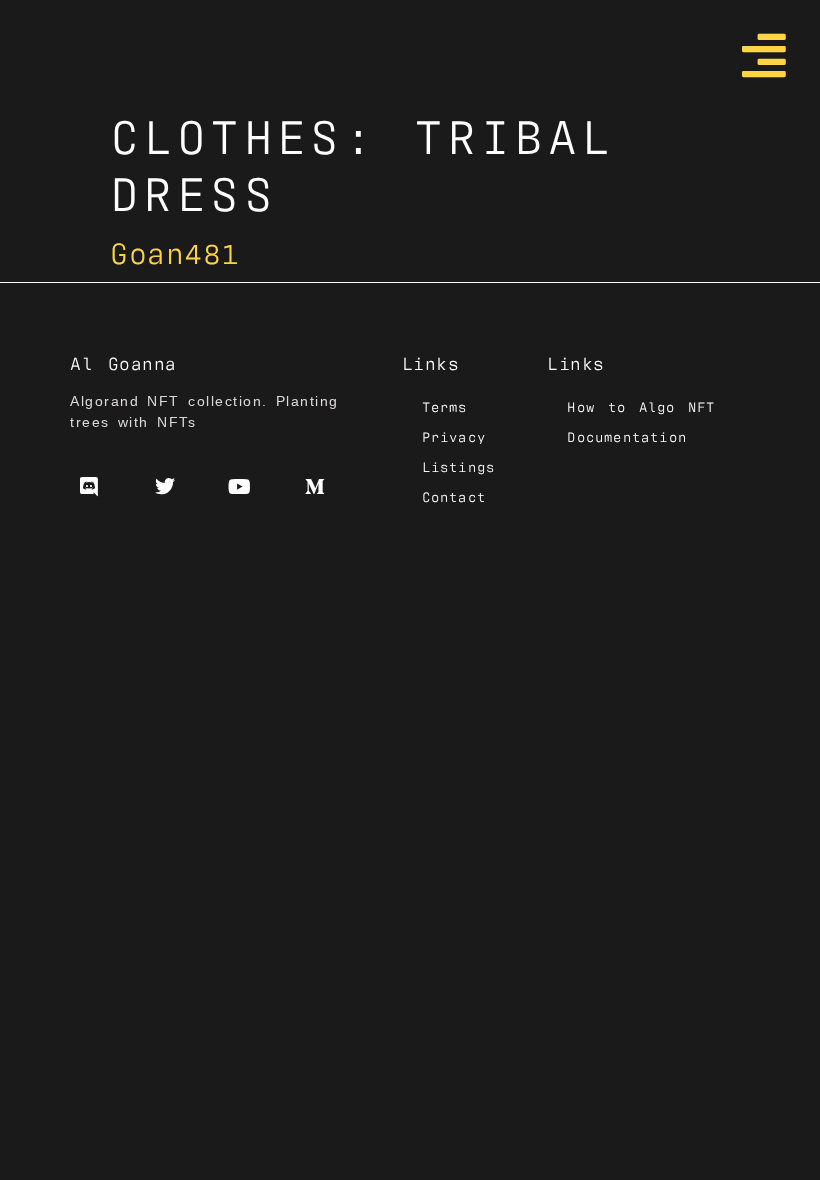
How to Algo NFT (641, 406)
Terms (445, 406)
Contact (454, 496)
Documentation (627, 436)
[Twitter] (165, 487)
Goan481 (175, 250)
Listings (459, 466)
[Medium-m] (316, 487)
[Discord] (90, 487)
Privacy (454, 436)
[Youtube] (240, 487)
